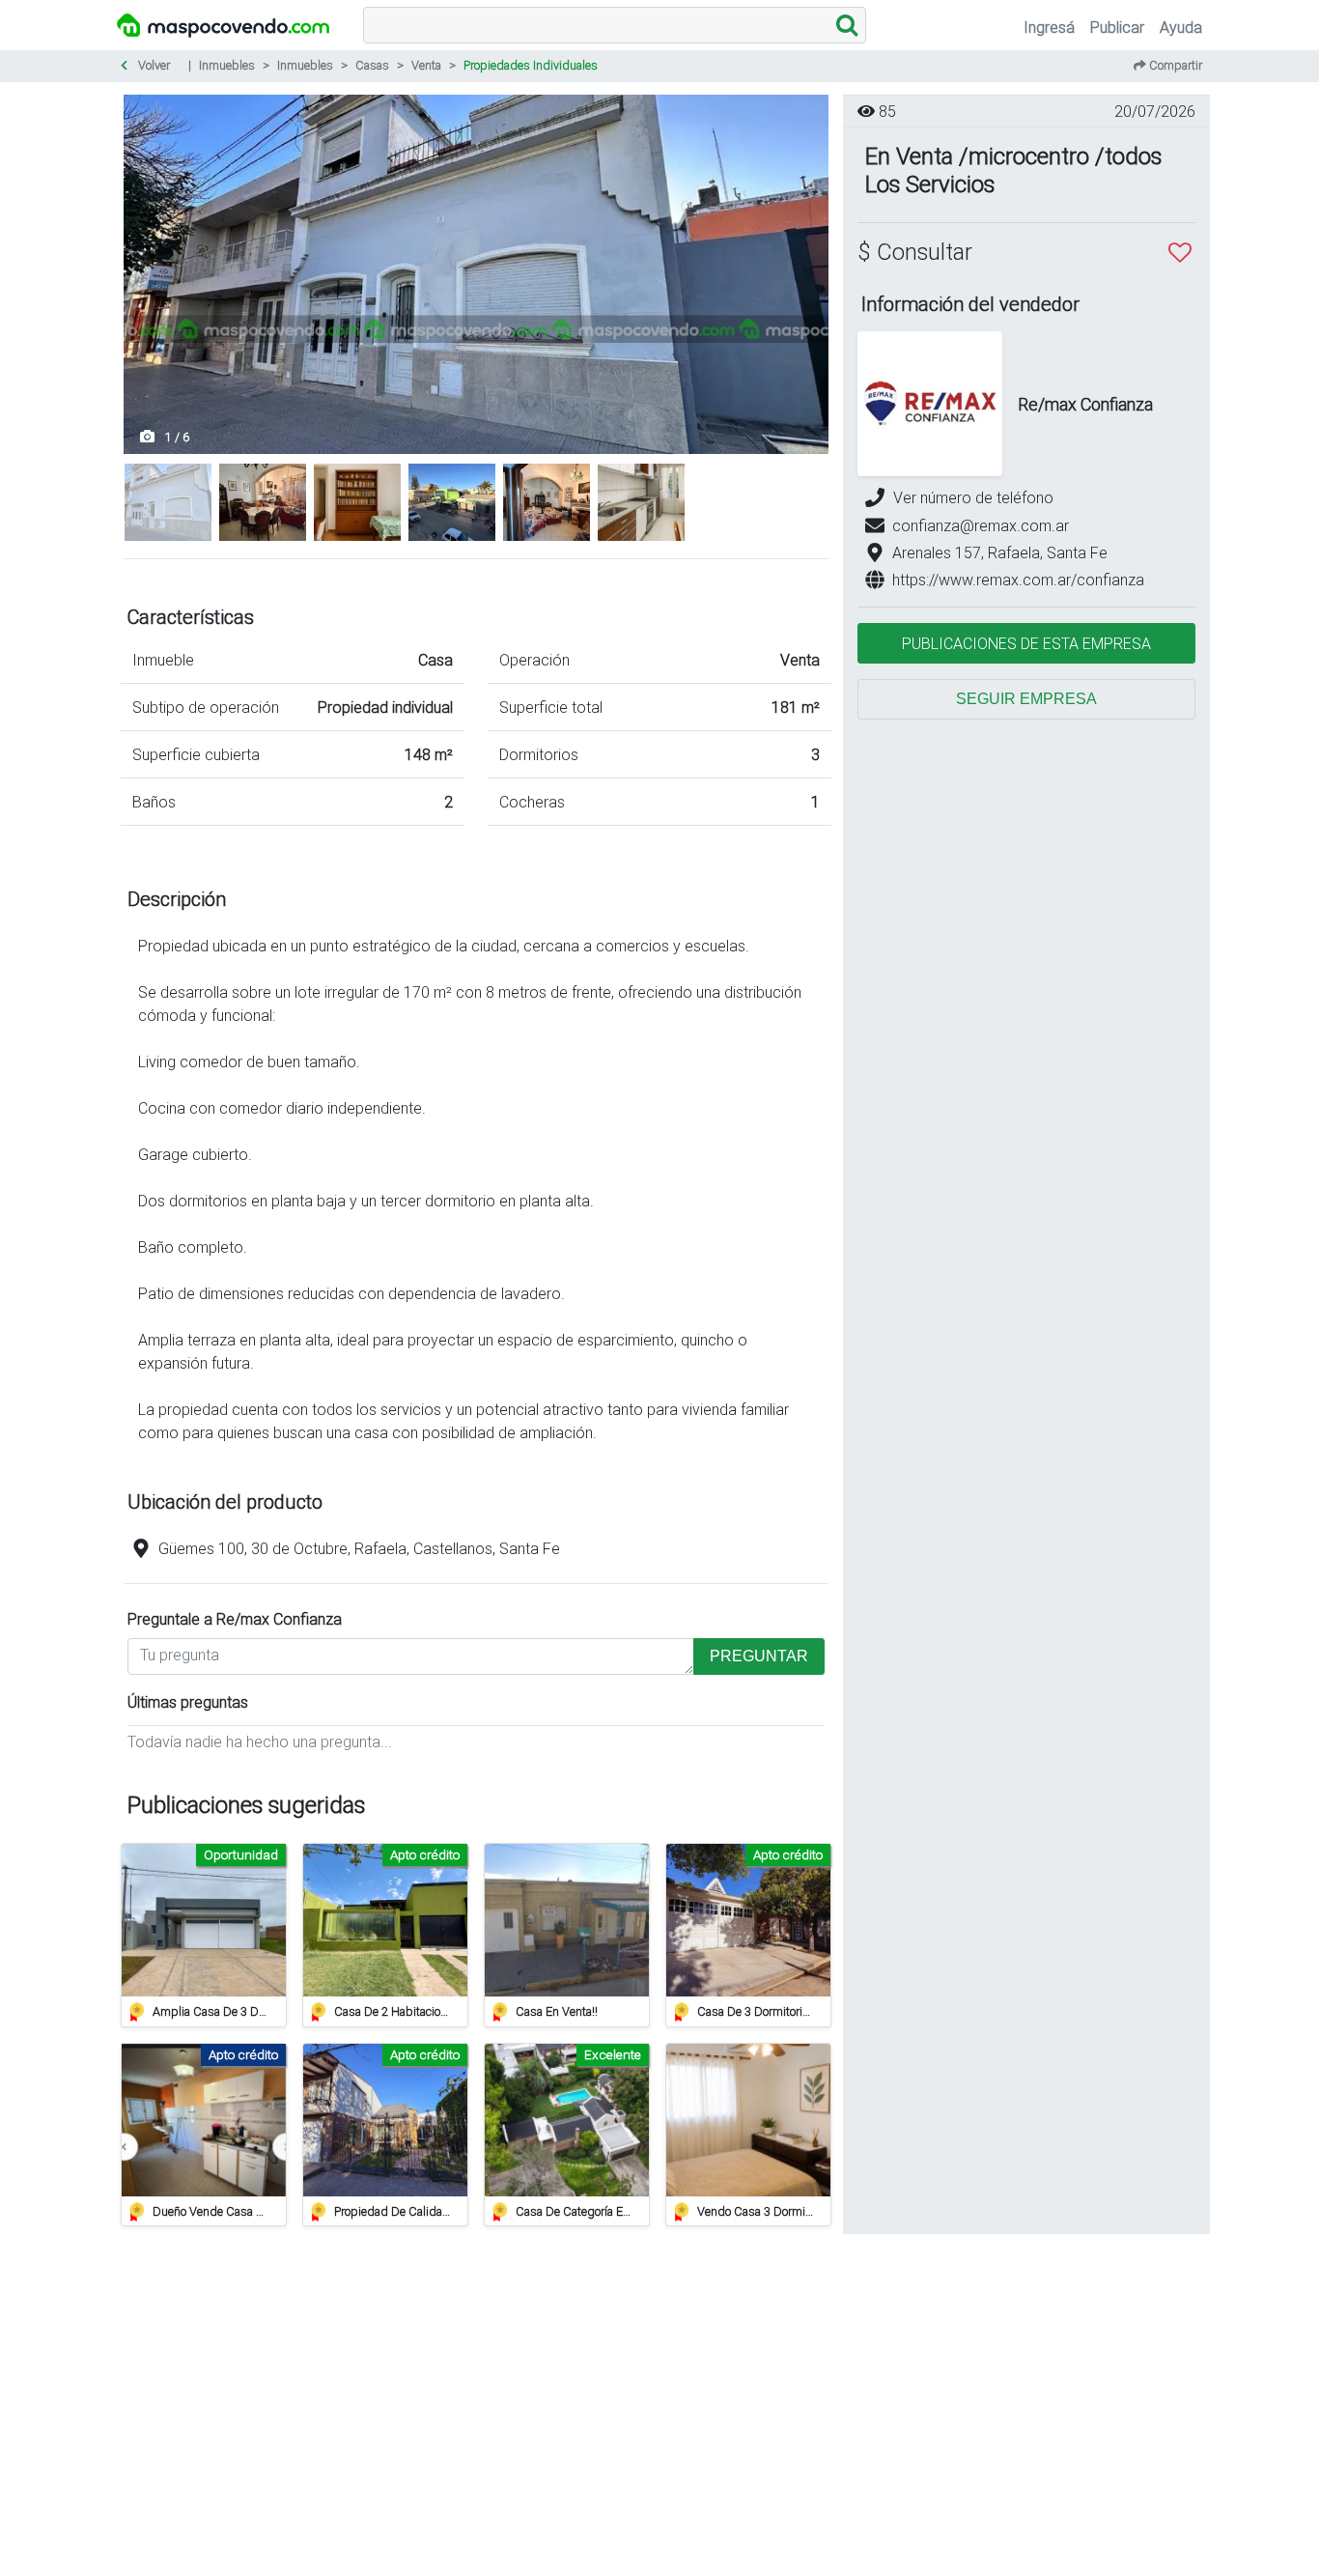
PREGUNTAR (759, 1656)
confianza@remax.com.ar (981, 525)
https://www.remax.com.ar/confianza (1018, 580)
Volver (153, 65)
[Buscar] (847, 25)
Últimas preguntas (188, 1702)
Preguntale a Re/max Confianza (235, 1619)
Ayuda (1181, 27)
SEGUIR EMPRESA (1026, 699)
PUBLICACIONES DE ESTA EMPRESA (1026, 643)
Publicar (1117, 27)
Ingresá (1049, 27)
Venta (426, 65)
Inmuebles (227, 65)
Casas (372, 65)
